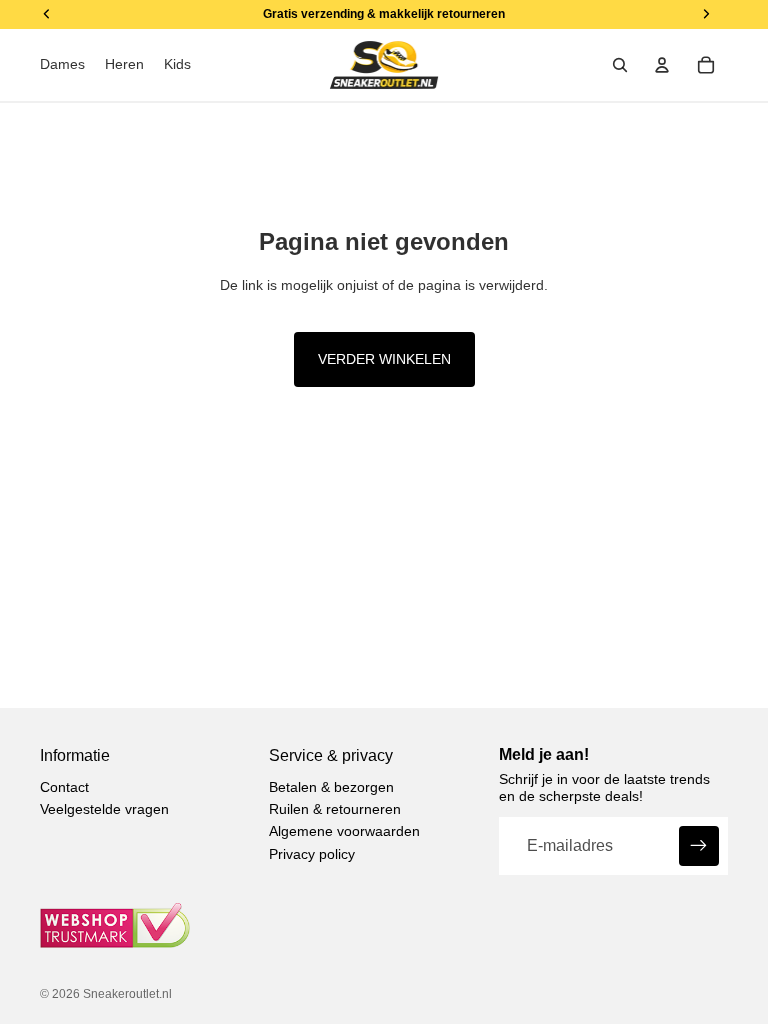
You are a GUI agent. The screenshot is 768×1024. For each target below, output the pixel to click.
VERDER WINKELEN (384, 359)
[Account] (662, 65)
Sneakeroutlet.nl (127, 994)
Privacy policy (312, 854)
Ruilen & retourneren (335, 809)
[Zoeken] (620, 65)
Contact (64, 787)
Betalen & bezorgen (331, 787)
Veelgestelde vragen (104, 809)
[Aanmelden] (699, 846)
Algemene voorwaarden (344, 831)
